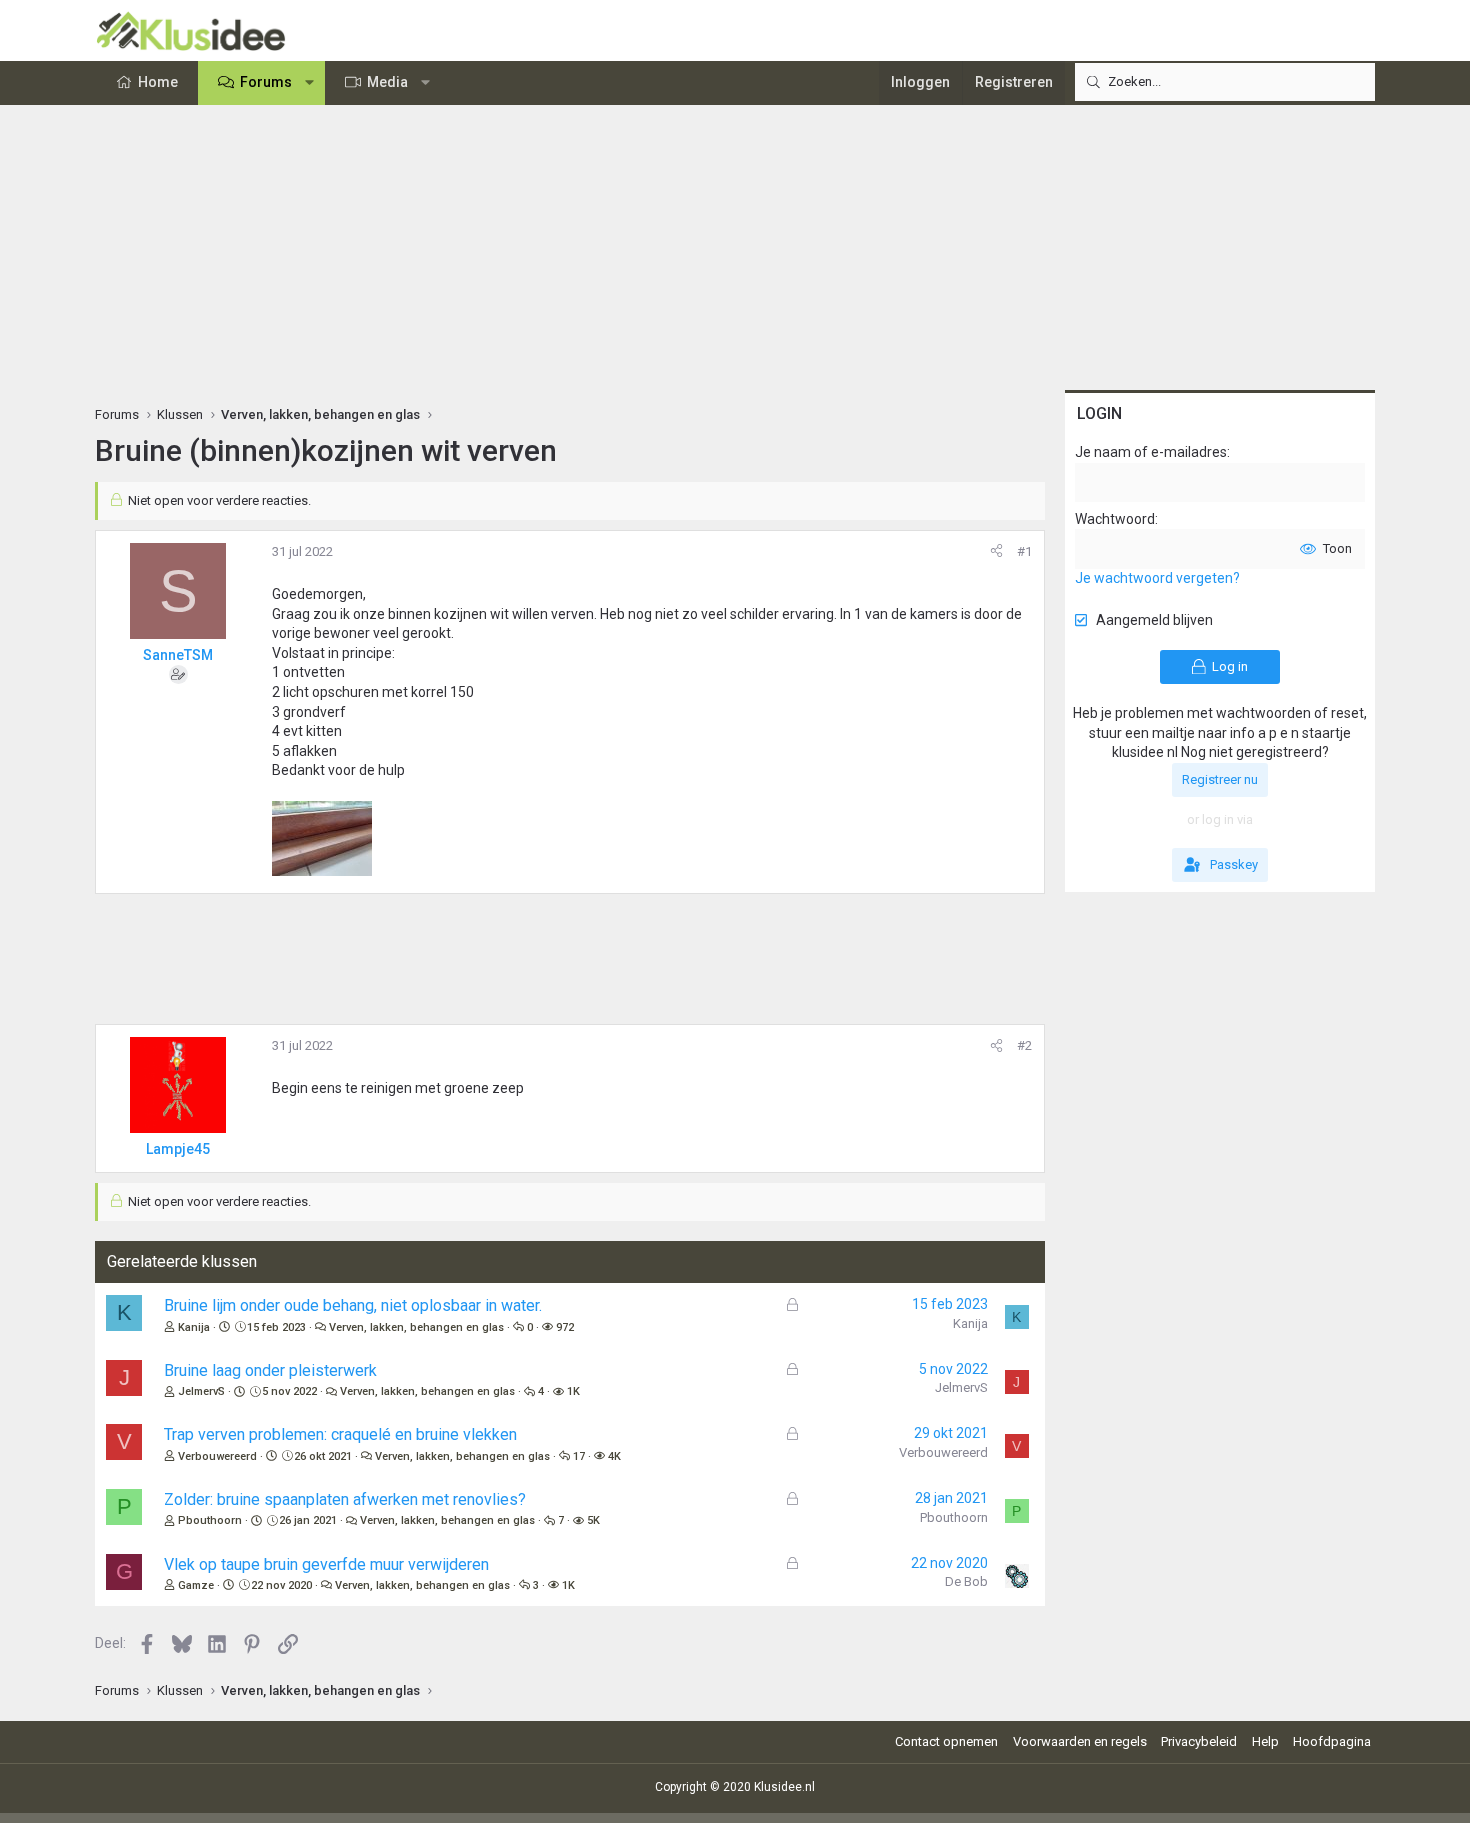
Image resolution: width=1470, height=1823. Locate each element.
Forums (266, 82)
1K (573, 1391)
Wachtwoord (1115, 519)
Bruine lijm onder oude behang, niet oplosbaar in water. (353, 1305)
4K (614, 1456)
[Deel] (996, 552)
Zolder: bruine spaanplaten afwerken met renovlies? (345, 1499)
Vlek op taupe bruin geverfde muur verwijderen (326, 1564)
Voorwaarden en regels (1080, 1741)
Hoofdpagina (1332, 1741)
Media (387, 82)
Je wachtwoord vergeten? (1157, 578)
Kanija (194, 1327)
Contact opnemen (946, 1741)
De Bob (966, 1581)
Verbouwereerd (217, 1456)
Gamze (196, 1585)
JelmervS (201, 1391)
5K (593, 1520)
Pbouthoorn (210, 1520)
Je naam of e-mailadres (1151, 452)
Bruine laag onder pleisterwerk (270, 1370)
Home (158, 82)
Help (1265, 1741)
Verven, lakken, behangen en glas (416, 1327)
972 (565, 1327)
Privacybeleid (1199, 1741)
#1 (1024, 551)
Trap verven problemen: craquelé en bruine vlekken (340, 1434)
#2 (1024, 1045)
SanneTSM (178, 655)
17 (579, 1456)
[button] (310, 83)
